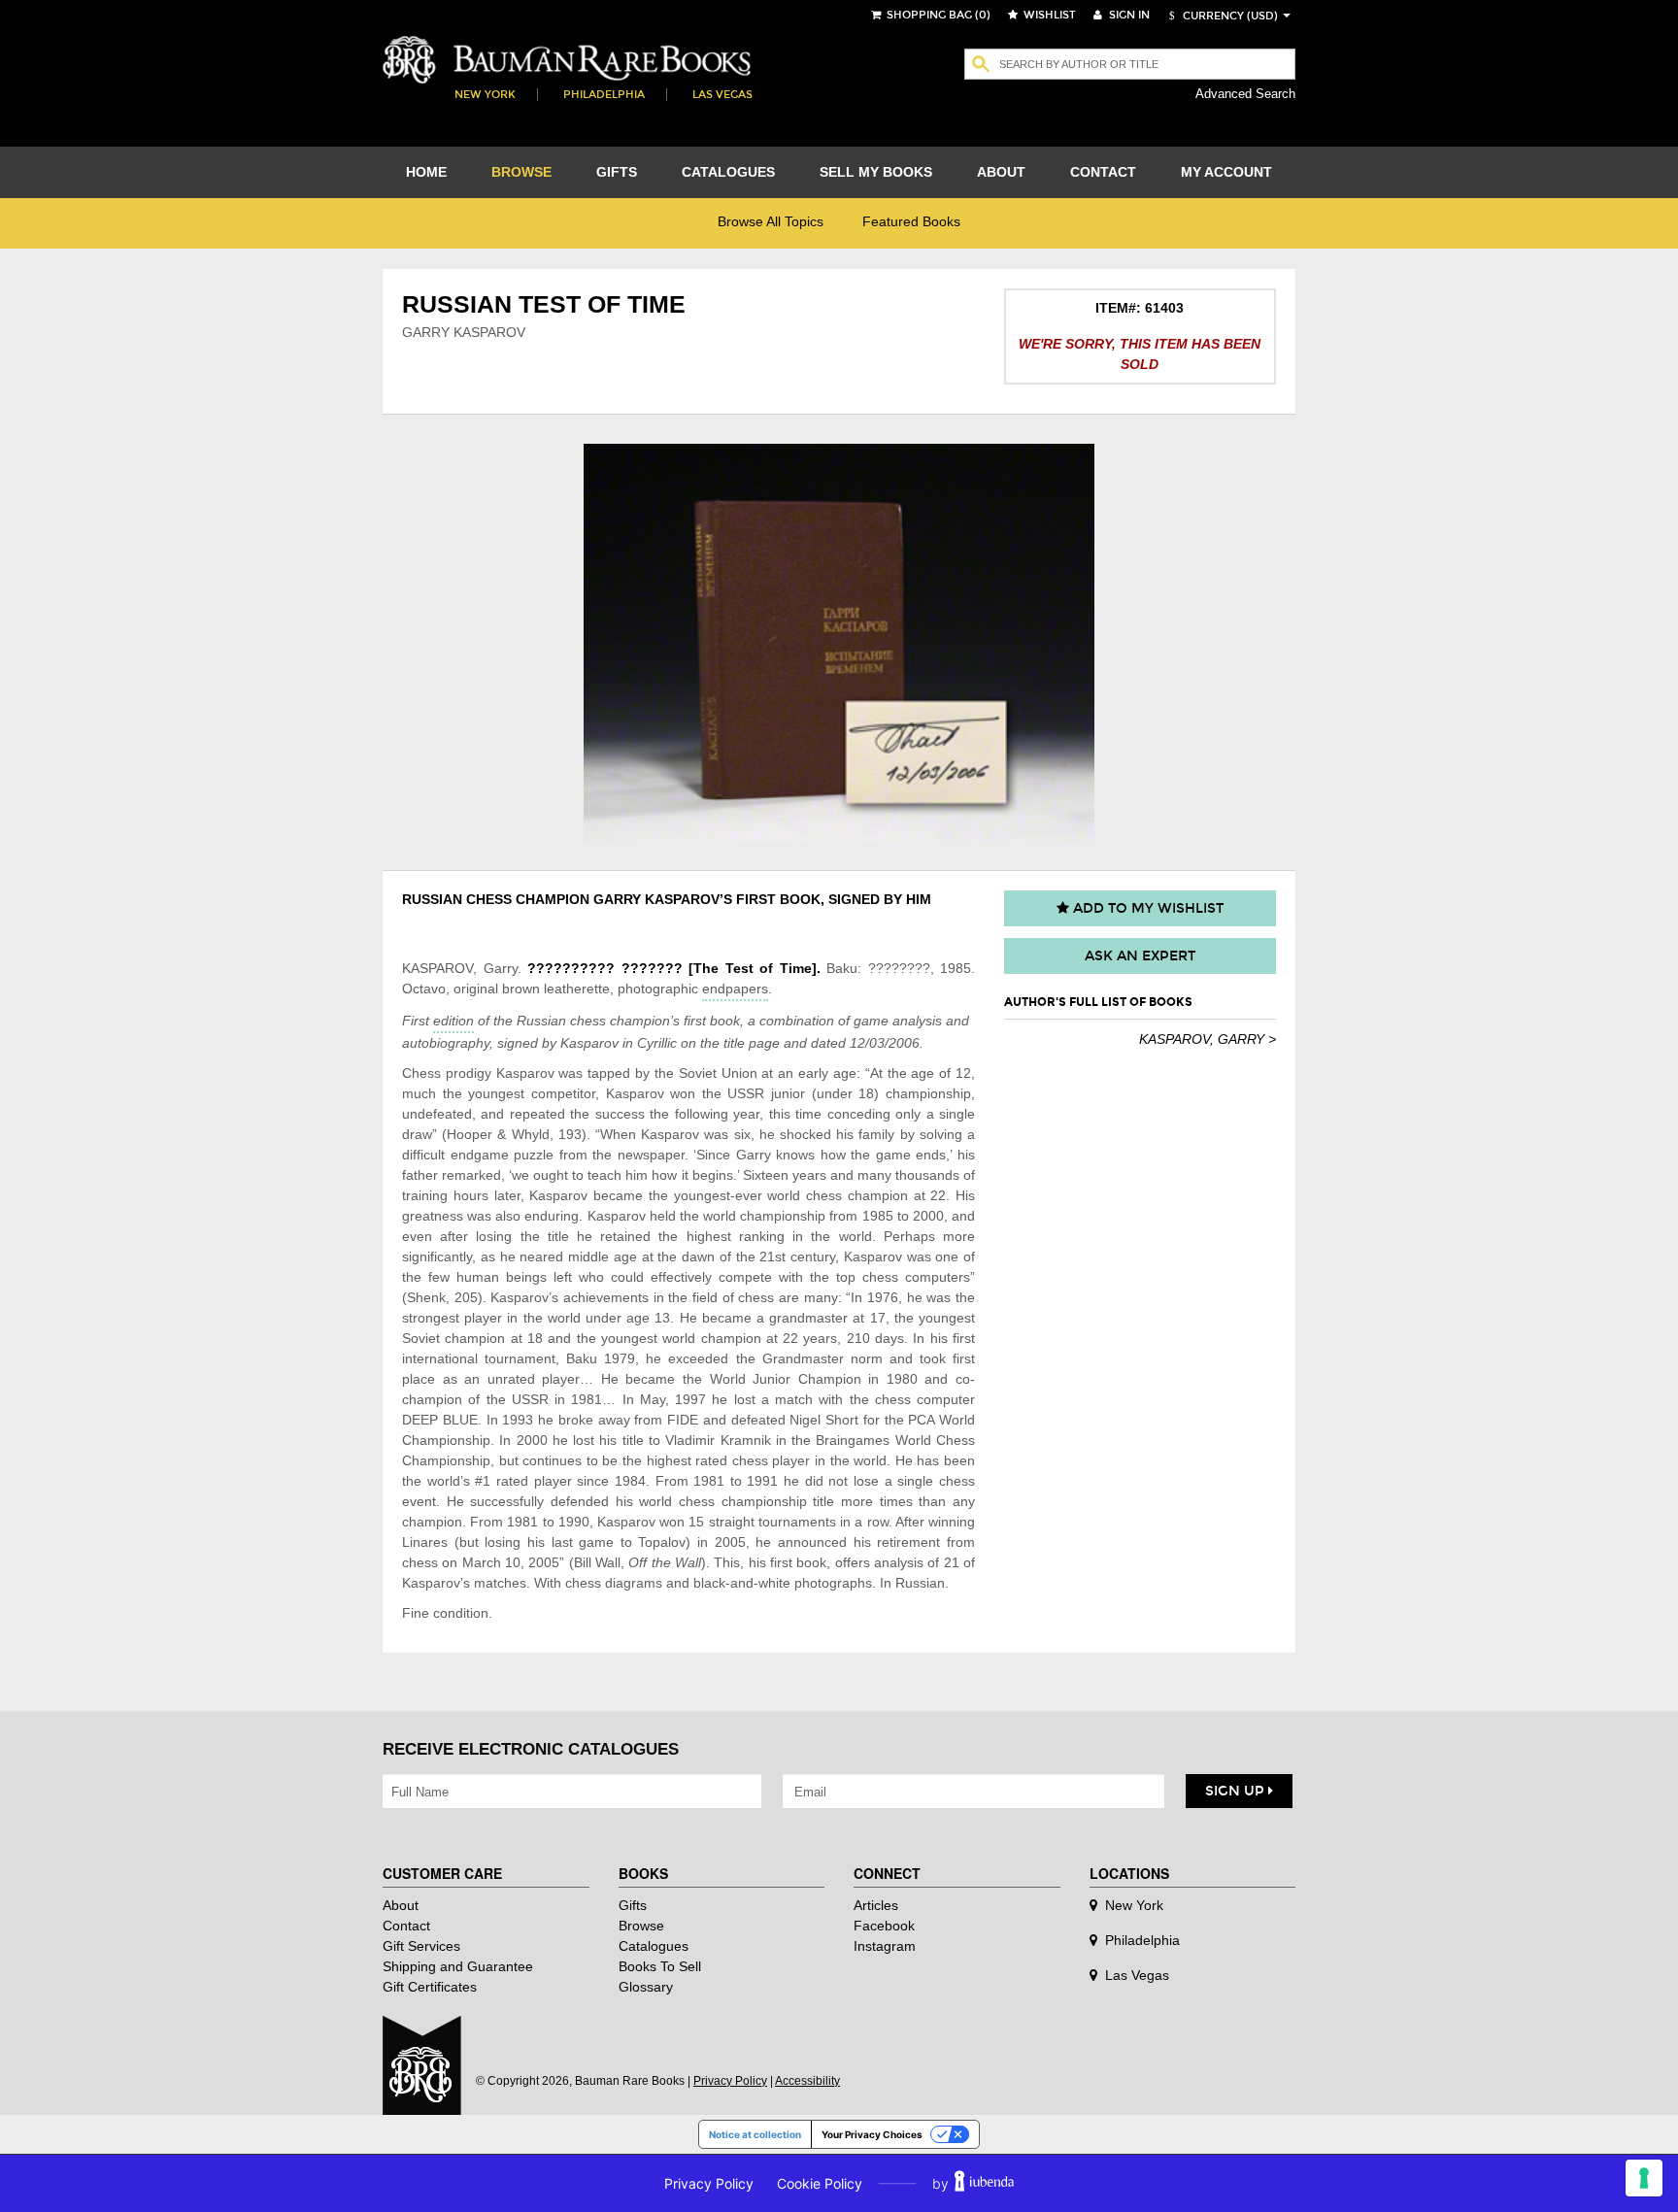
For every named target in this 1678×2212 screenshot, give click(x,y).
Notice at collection (755, 2134)
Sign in (1128, 15)
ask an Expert (1140, 956)
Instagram (885, 1946)
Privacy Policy (730, 2081)
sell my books (876, 172)
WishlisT (1048, 15)
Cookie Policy (820, 2183)
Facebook (884, 1926)
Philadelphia (604, 95)
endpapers (735, 989)
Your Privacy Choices (872, 2134)
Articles (876, 1905)
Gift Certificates (430, 1987)
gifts (617, 172)
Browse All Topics (771, 221)
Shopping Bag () (937, 15)
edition (453, 1021)
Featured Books (911, 221)
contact (1103, 172)
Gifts (633, 1905)
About (401, 1905)
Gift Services (421, 1946)
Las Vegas (722, 95)
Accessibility (807, 2081)
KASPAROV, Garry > (1208, 1039)
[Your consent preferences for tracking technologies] (1644, 2178)
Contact (406, 1926)
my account (1226, 172)
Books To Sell (660, 1966)
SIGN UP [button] (1237, 1791)
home (426, 172)
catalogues (728, 172)
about (1001, 172)
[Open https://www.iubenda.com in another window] (984, 2183)
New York (485, 95)
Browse (641, 1926)
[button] (1221, 16)
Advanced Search (1245, 94)
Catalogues (654, 1946)
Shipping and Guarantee (458, 1966)
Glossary (646, 1987)
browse (521, 172)
